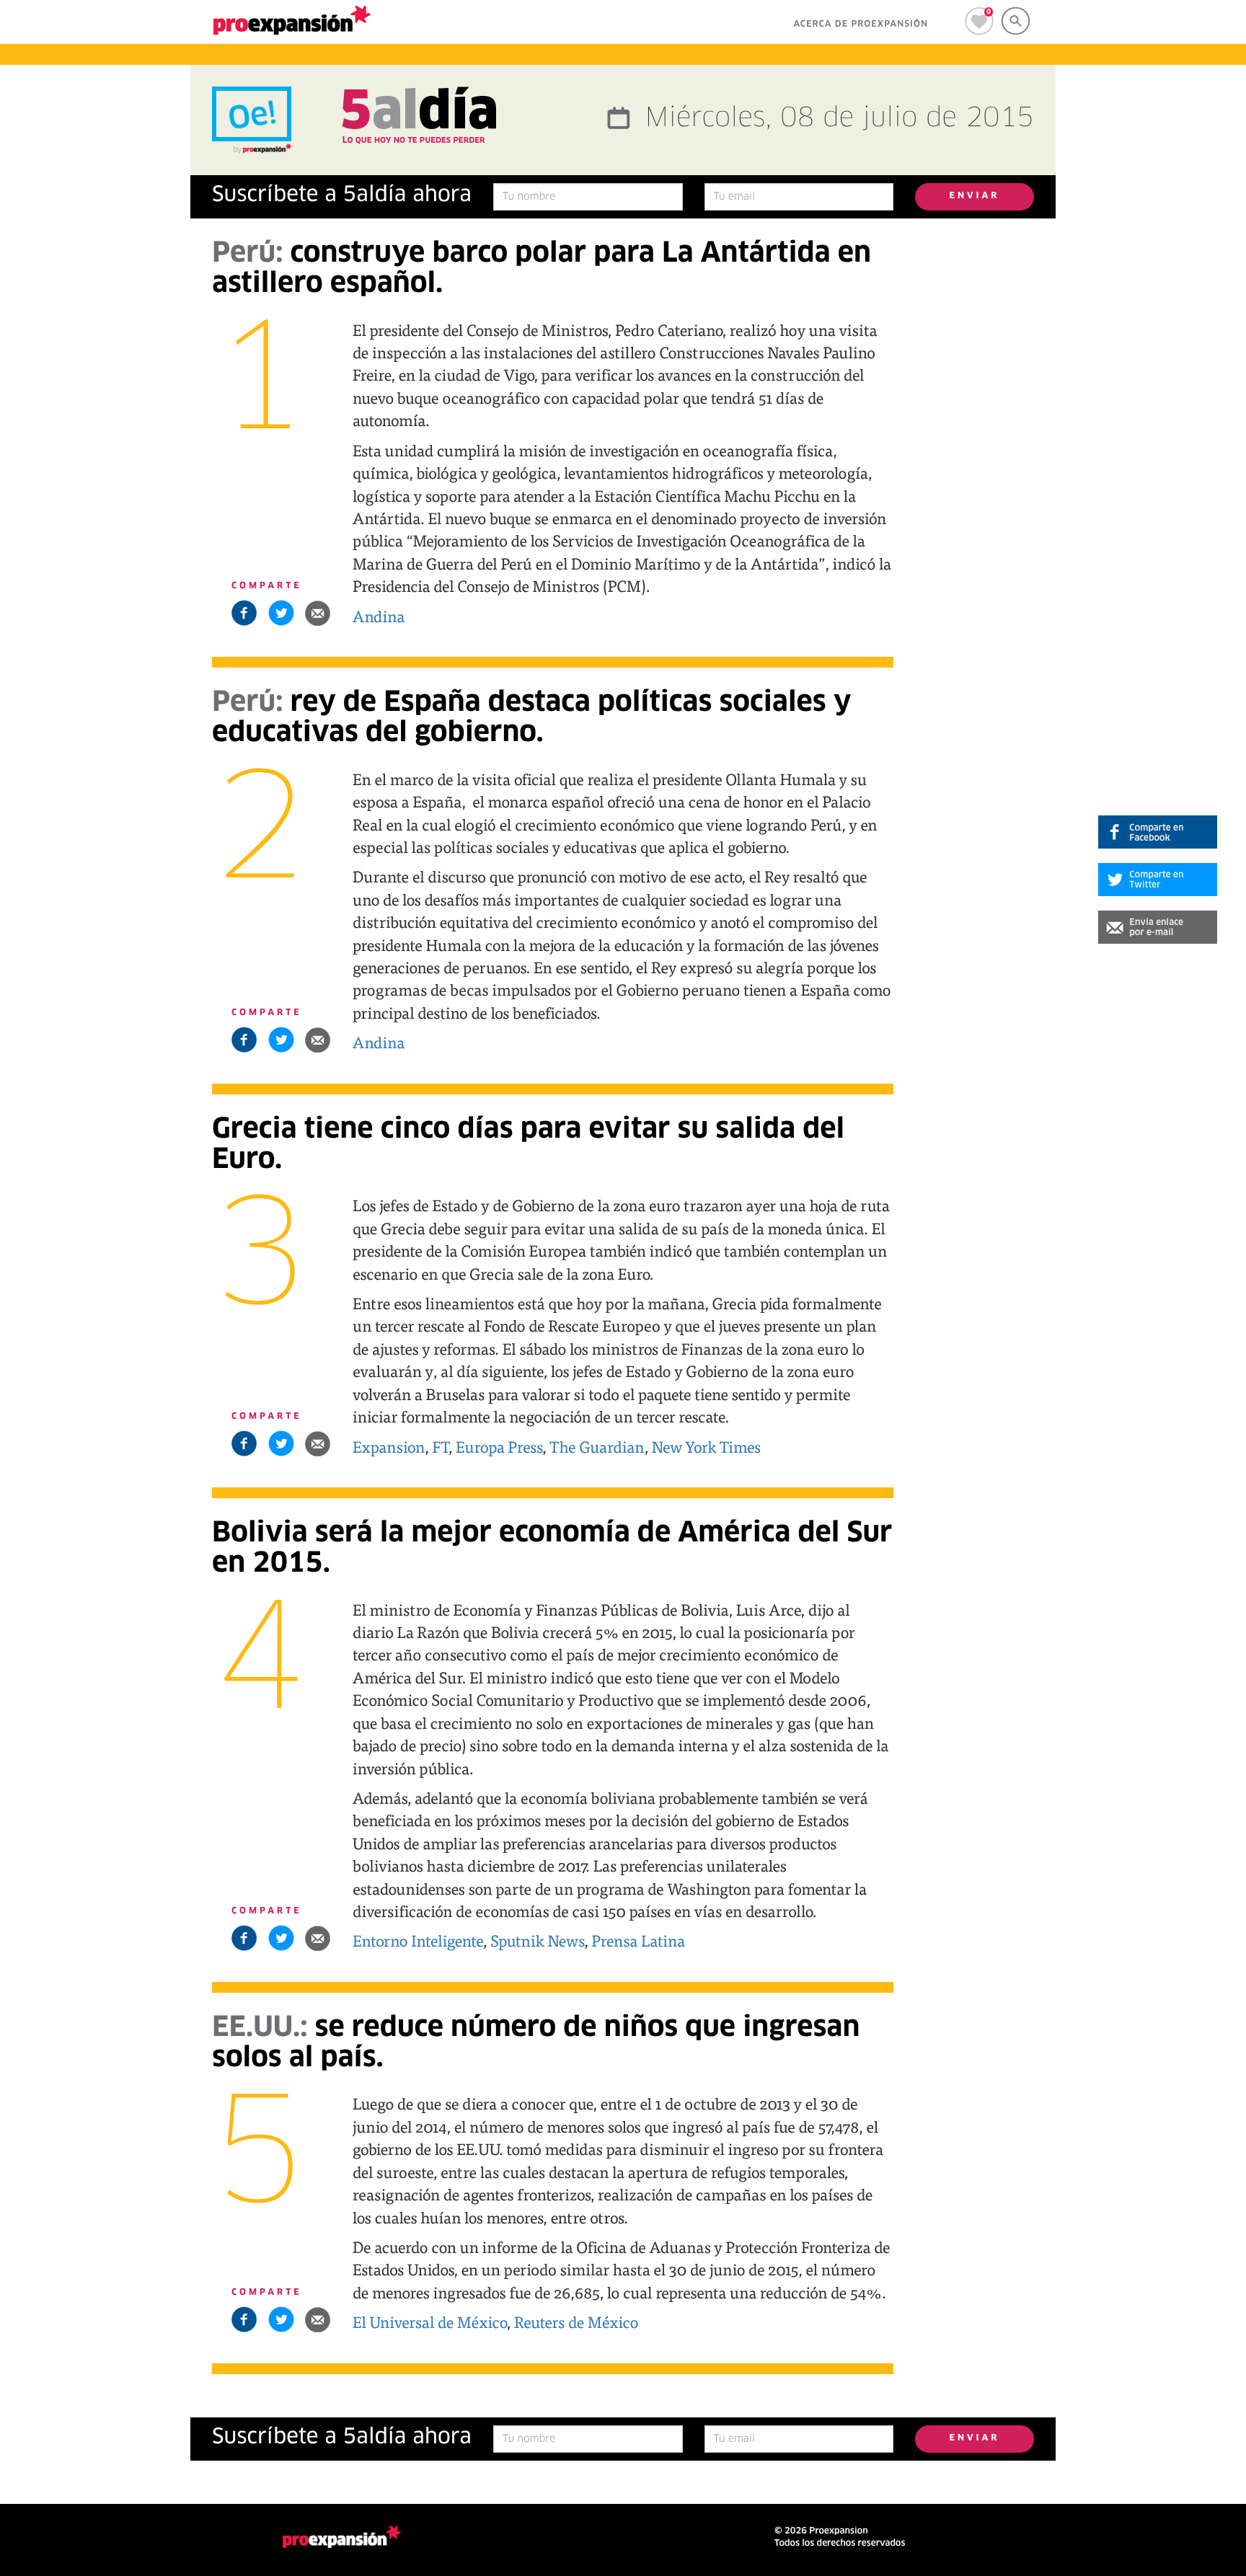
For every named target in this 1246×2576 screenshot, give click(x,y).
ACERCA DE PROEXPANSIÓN (861, 25)
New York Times (707, 1446)
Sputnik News (537, 1940)
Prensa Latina (638, 1940)
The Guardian (597, 1446)
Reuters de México (576, 2322)
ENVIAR (975, 196)
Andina (379, 616)
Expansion (389, 1446)
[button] (318, 613)
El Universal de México (430, 2322)
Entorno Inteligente (418, 1940)
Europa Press (499, 1446)
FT (440, 1446)
